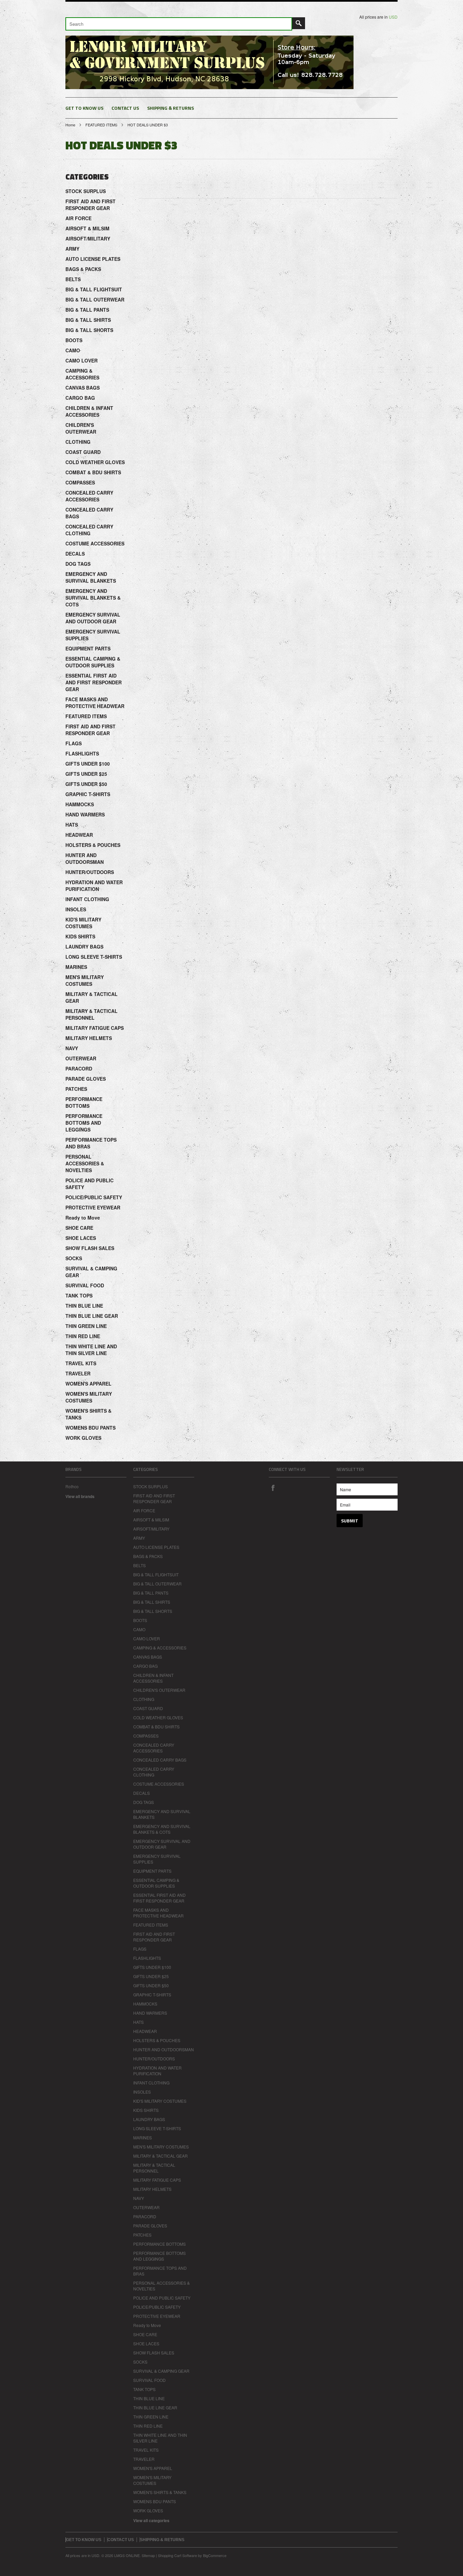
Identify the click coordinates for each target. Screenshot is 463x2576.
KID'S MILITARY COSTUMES (83, 923)
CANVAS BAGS (83, 388)
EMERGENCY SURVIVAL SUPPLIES (93, 635)
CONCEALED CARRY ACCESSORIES (89, 496)
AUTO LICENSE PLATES (93, 259)
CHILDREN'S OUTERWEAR (81, 428)
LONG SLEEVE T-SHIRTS (94, 957)
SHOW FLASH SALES (90, 1248)
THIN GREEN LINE (86, 1326)
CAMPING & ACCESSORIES (82, 374)
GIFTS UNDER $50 (86, 784)
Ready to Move (83, 1218)
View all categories (151, 2520)
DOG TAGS (78, 564)
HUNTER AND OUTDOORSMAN (85, 858)
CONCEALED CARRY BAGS (89, 513)
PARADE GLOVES (86, 1079)
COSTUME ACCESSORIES (95, 543)
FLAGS (74, 743)
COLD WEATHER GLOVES (95, 462)
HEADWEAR (79, 835)
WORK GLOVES (83, 1438)
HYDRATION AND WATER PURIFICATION (94, 886)
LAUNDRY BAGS (84, 947)
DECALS (75, 554)
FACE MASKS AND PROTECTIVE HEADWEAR (95, 703)
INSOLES (76, 909)
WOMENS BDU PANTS (90, 1428)
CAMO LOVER (82, 360)
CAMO (73, 350)
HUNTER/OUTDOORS (90, 872)
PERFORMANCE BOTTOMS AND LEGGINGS (84, 1123)
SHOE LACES (81, 1238)
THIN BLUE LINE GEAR (92, 1316)
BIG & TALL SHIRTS (88, 320)
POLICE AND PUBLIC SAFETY (89, 1184)
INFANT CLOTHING (87, 899)
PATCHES (76, 1089)
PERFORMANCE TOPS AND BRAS (91, 1143)
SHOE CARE (79, 1228)
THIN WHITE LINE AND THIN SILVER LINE (91, 1350)
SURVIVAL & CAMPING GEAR (91, 1272)
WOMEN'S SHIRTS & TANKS (88, 1414)
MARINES (76, 967)
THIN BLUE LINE (84, 1306)
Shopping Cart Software (177, 2555)
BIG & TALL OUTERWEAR (95, 299)
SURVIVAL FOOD (85, 1285)
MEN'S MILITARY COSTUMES (85, 980)
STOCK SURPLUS (86, 191)
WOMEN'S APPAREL (88, 1384)
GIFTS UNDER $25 (86, 774)
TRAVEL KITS (81, 1363)
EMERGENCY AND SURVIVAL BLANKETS (91, 577)
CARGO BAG (80, 398)
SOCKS (74, 1258)
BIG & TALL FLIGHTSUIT (94, 289)
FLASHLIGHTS (82, 753)
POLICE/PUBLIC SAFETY (94, 1197)
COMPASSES (80, 482)
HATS (72, 825)
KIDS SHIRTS (80, 936)
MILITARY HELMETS (89, 1038)
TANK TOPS (79, 1295)
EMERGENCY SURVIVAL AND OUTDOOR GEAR (93, 618)
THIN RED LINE (83, 1336)
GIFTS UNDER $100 (88, 764)
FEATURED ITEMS (101, 125)
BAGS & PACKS (83, 269)
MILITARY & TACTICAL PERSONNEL (92, 1014)
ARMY (72, 249)
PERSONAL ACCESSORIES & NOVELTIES (85, 1163)
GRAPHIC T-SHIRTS (88, 794)
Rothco (72, 1486)
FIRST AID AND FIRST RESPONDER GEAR (90, 205)
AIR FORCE (78, 218)
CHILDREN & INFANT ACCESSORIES (89, 411)
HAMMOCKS (80, 804)
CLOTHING (78, 442)
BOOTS (74, 340)
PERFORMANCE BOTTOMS (84, 1102)
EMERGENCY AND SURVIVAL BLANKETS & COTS (93, 598)
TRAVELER (78, 1373)
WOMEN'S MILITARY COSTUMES (89, 1397)
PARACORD (79, 1068)
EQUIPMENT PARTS (88, 648)
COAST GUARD (83, 452)
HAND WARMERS (85, 814)
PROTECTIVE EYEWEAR (93, 1207)
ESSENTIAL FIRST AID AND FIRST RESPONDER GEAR (94, 682)
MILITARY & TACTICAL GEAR (92, 997)
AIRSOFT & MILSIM (87, 228)
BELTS (73, 279)
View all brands (80, 1496)
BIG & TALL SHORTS (89, 330)
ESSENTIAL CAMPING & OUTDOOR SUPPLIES (93, 662)
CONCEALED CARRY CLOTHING (89, 530)
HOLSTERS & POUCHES (93, 845)
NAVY (72, 1048)
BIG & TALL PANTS (87, 310)
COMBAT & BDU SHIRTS (93, 472)
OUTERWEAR (81, 1058)
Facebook (273, 1488)
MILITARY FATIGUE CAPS (95, 1028)
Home (70, 125)
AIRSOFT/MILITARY (88, 238)
